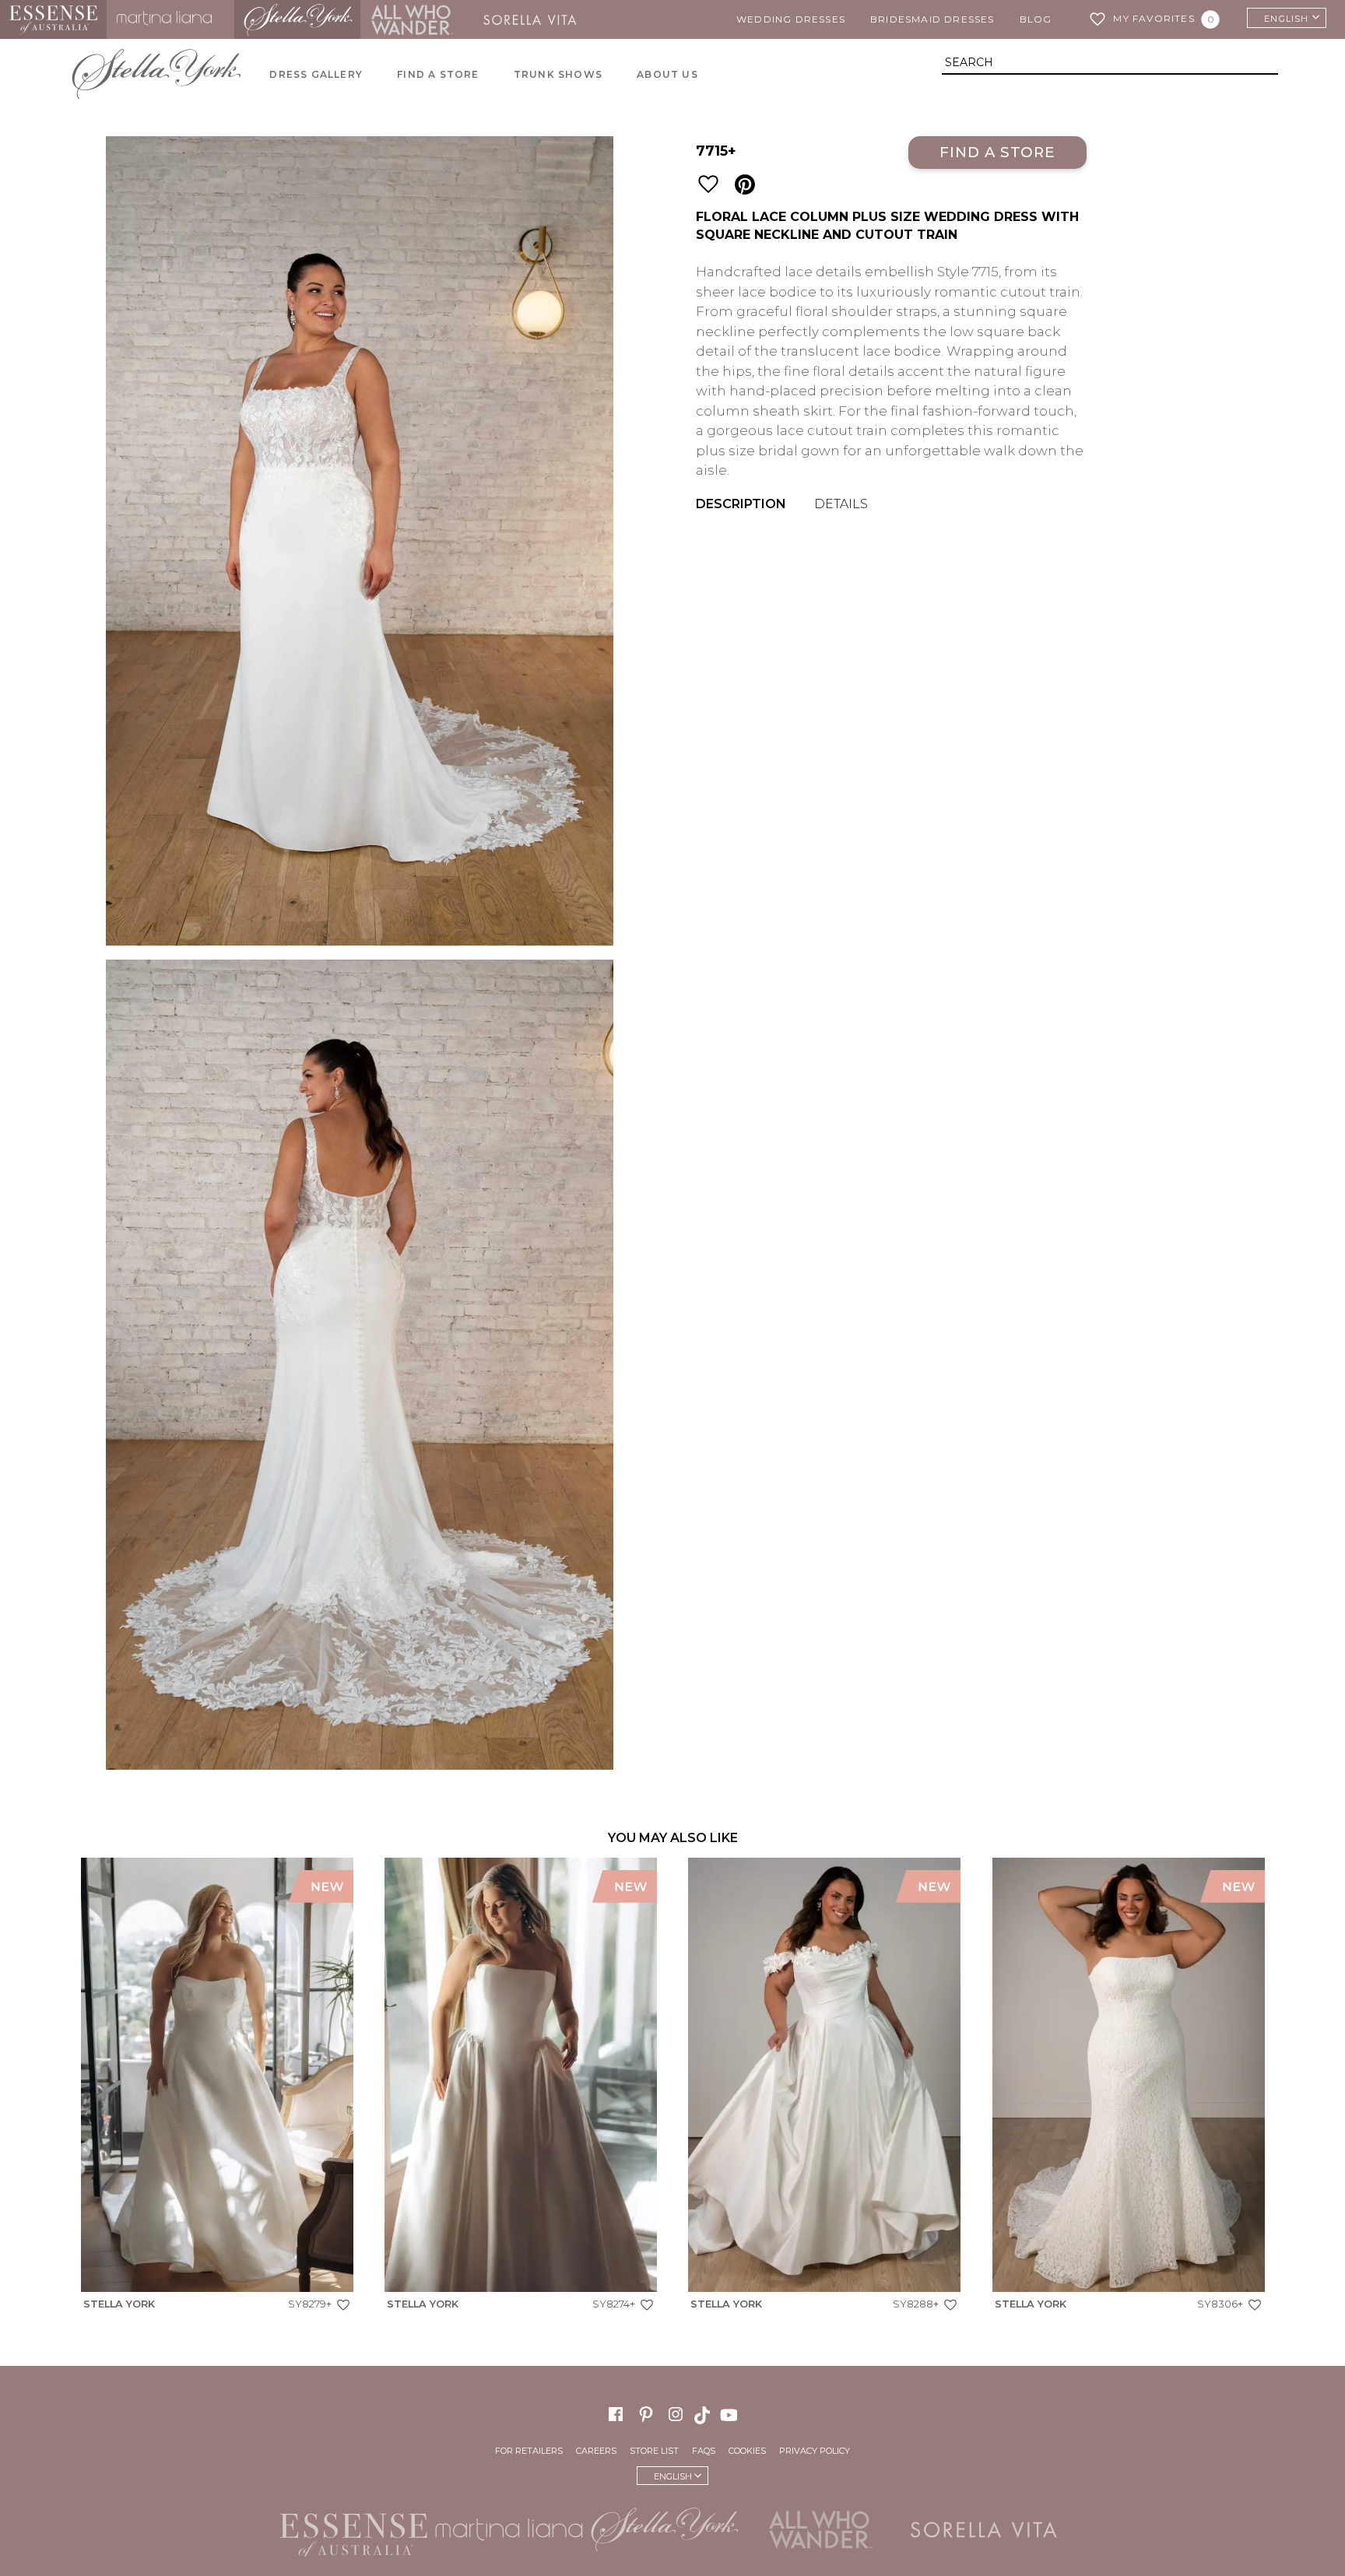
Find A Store (438, 74)
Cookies (747, 2451)
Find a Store (997, 152)
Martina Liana (170, 19)
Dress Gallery (316, 74)
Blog (1036, 19)
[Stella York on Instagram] (676, 2414)
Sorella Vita (536, 19)
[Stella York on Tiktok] (704, 2414)
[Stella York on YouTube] (731, 2414)
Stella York (297, 19)
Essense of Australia (53, 19)
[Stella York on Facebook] (616, 2414)
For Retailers (529, 2451)
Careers (596, 2451)
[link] (217, 2088)
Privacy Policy (815, 2451)
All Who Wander (412, 19)
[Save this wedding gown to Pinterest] (745, 185)
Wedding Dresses (791, 19)
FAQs (704, 2451)
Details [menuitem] (841, 504)
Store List (654, 2451)
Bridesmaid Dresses (932, 19)
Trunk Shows (558, 74)
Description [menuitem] (741, 504)
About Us (667, 74)
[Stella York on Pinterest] (646, 2414)
